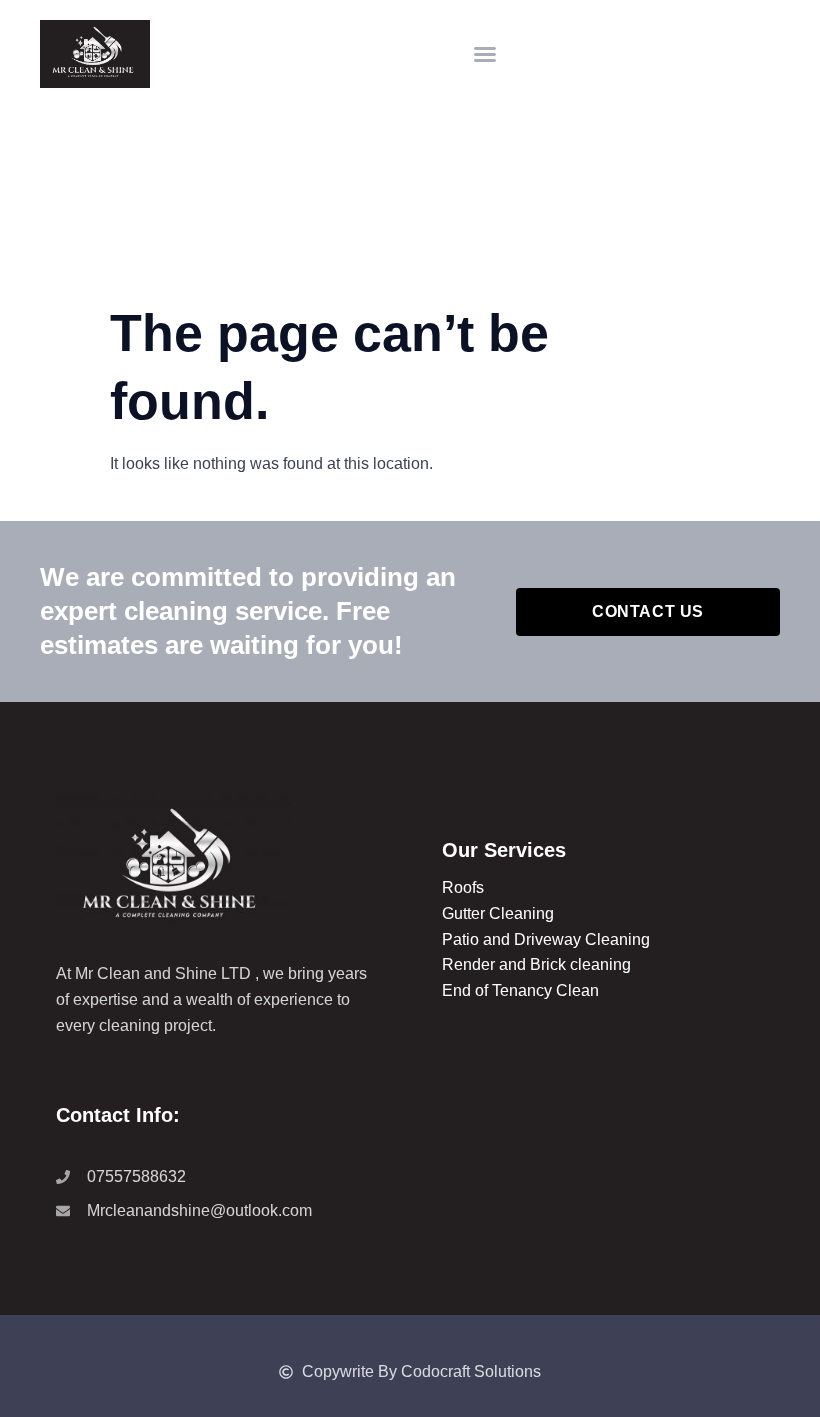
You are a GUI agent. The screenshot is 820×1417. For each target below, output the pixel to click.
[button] (485, 54)
